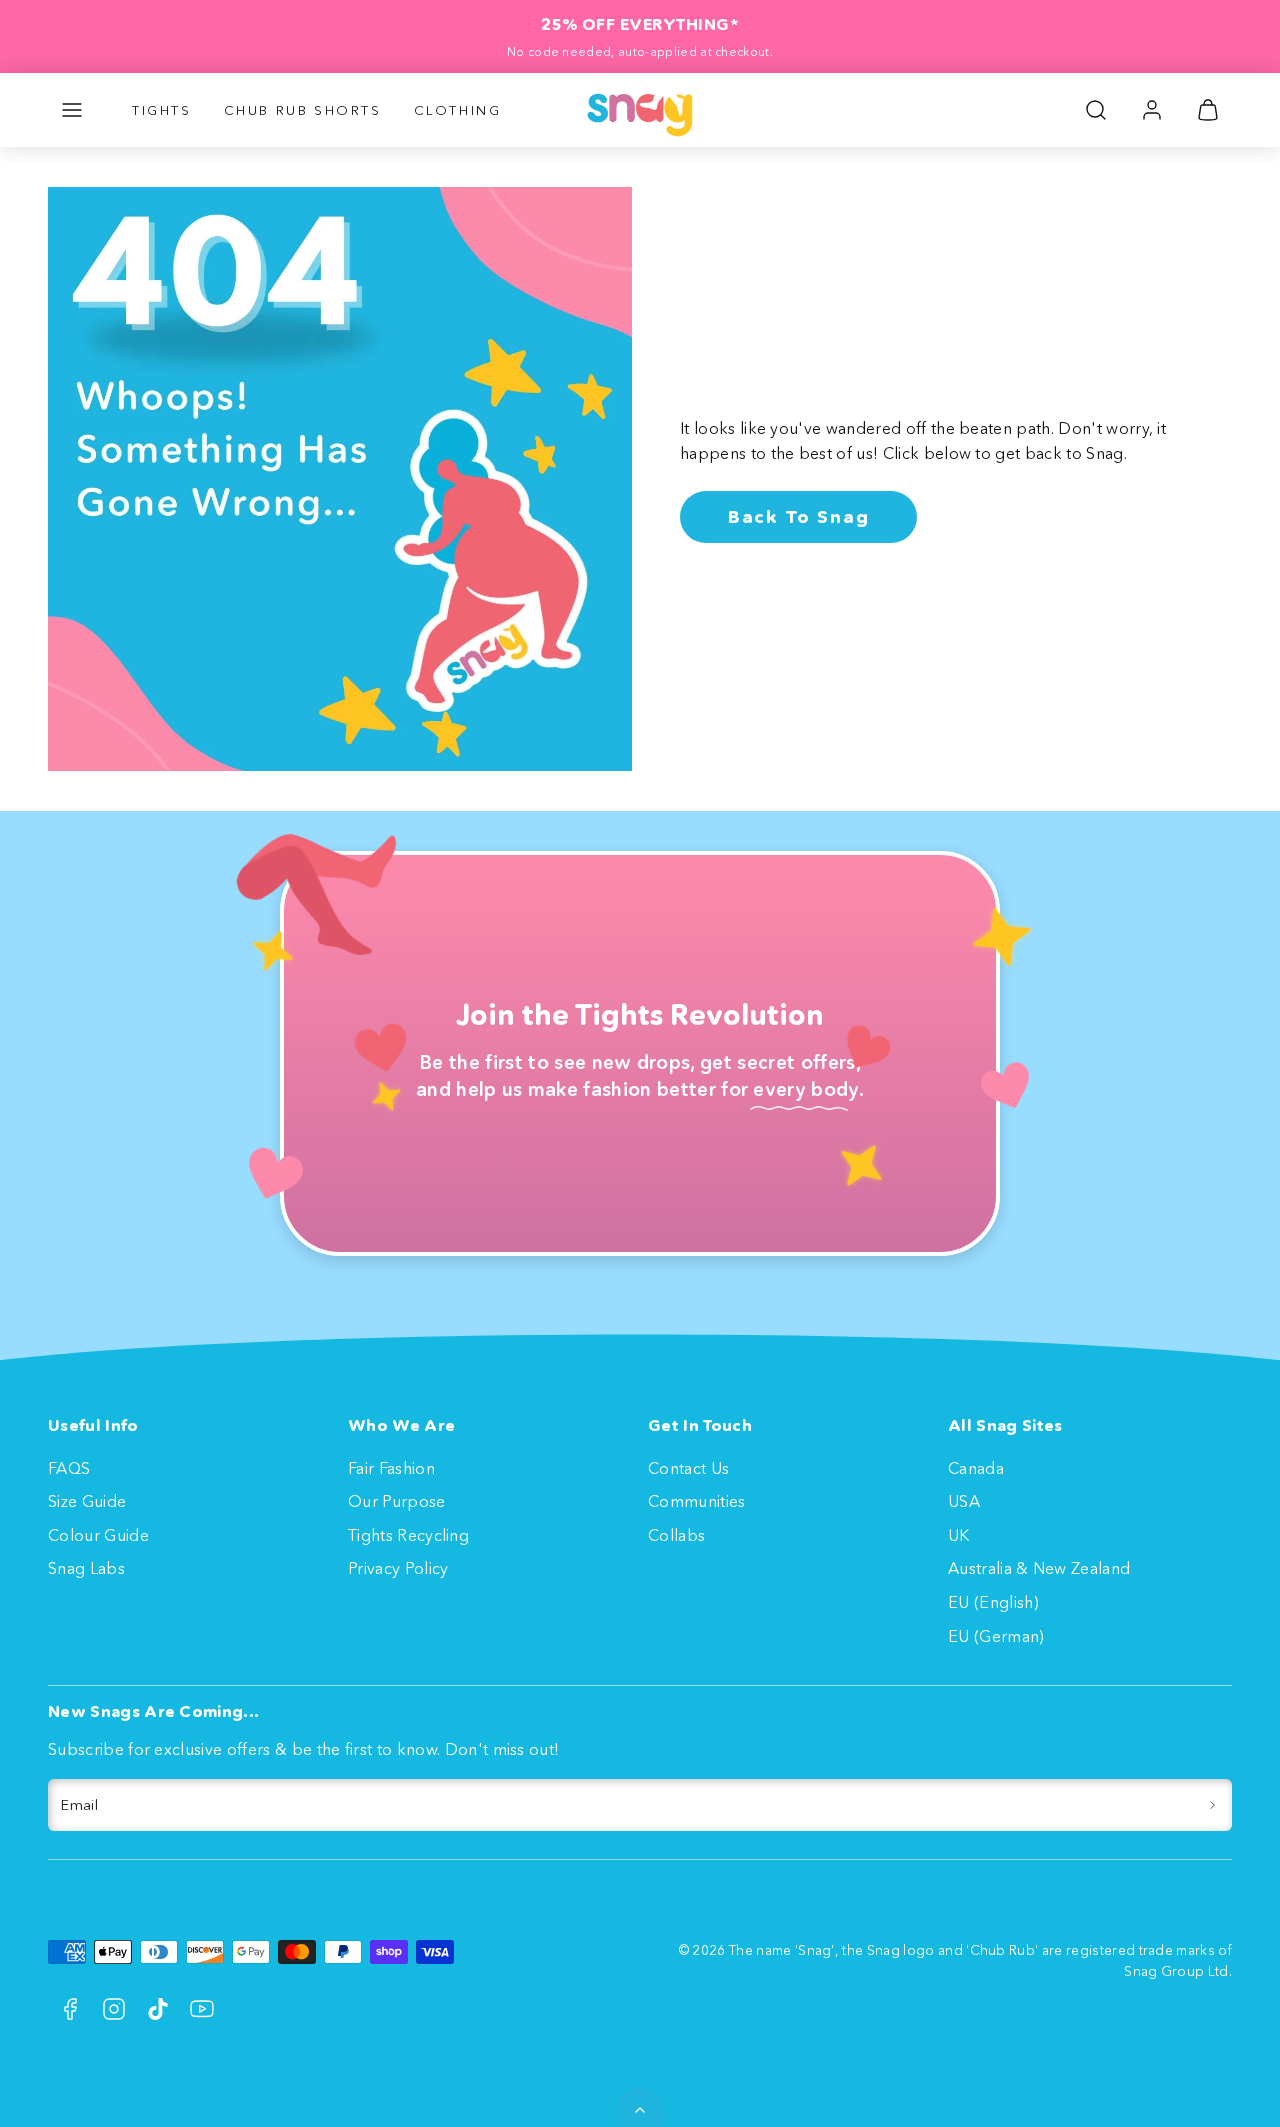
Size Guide (87, 1501)
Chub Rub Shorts (303, 110)
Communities (697, 1501)
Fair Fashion (391, 1468)
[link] (1152, 110)
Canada (976, 1468)
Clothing (458, 110)
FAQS (69, 1468)
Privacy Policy (398, 1568)
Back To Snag (799, 517)
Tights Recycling (408, 1535)
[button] (72, 110)
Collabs (676, 1535)
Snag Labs (86, 1568)
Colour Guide (98, 1535)
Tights (162, 110)
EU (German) (996, 1636)
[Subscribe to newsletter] (1212, 1805)
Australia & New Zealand (1039, 1568)
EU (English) (993, 1602)
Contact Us (688, 1468)
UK (959, 1535)
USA (964, 1501)
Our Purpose (397, 1501)
